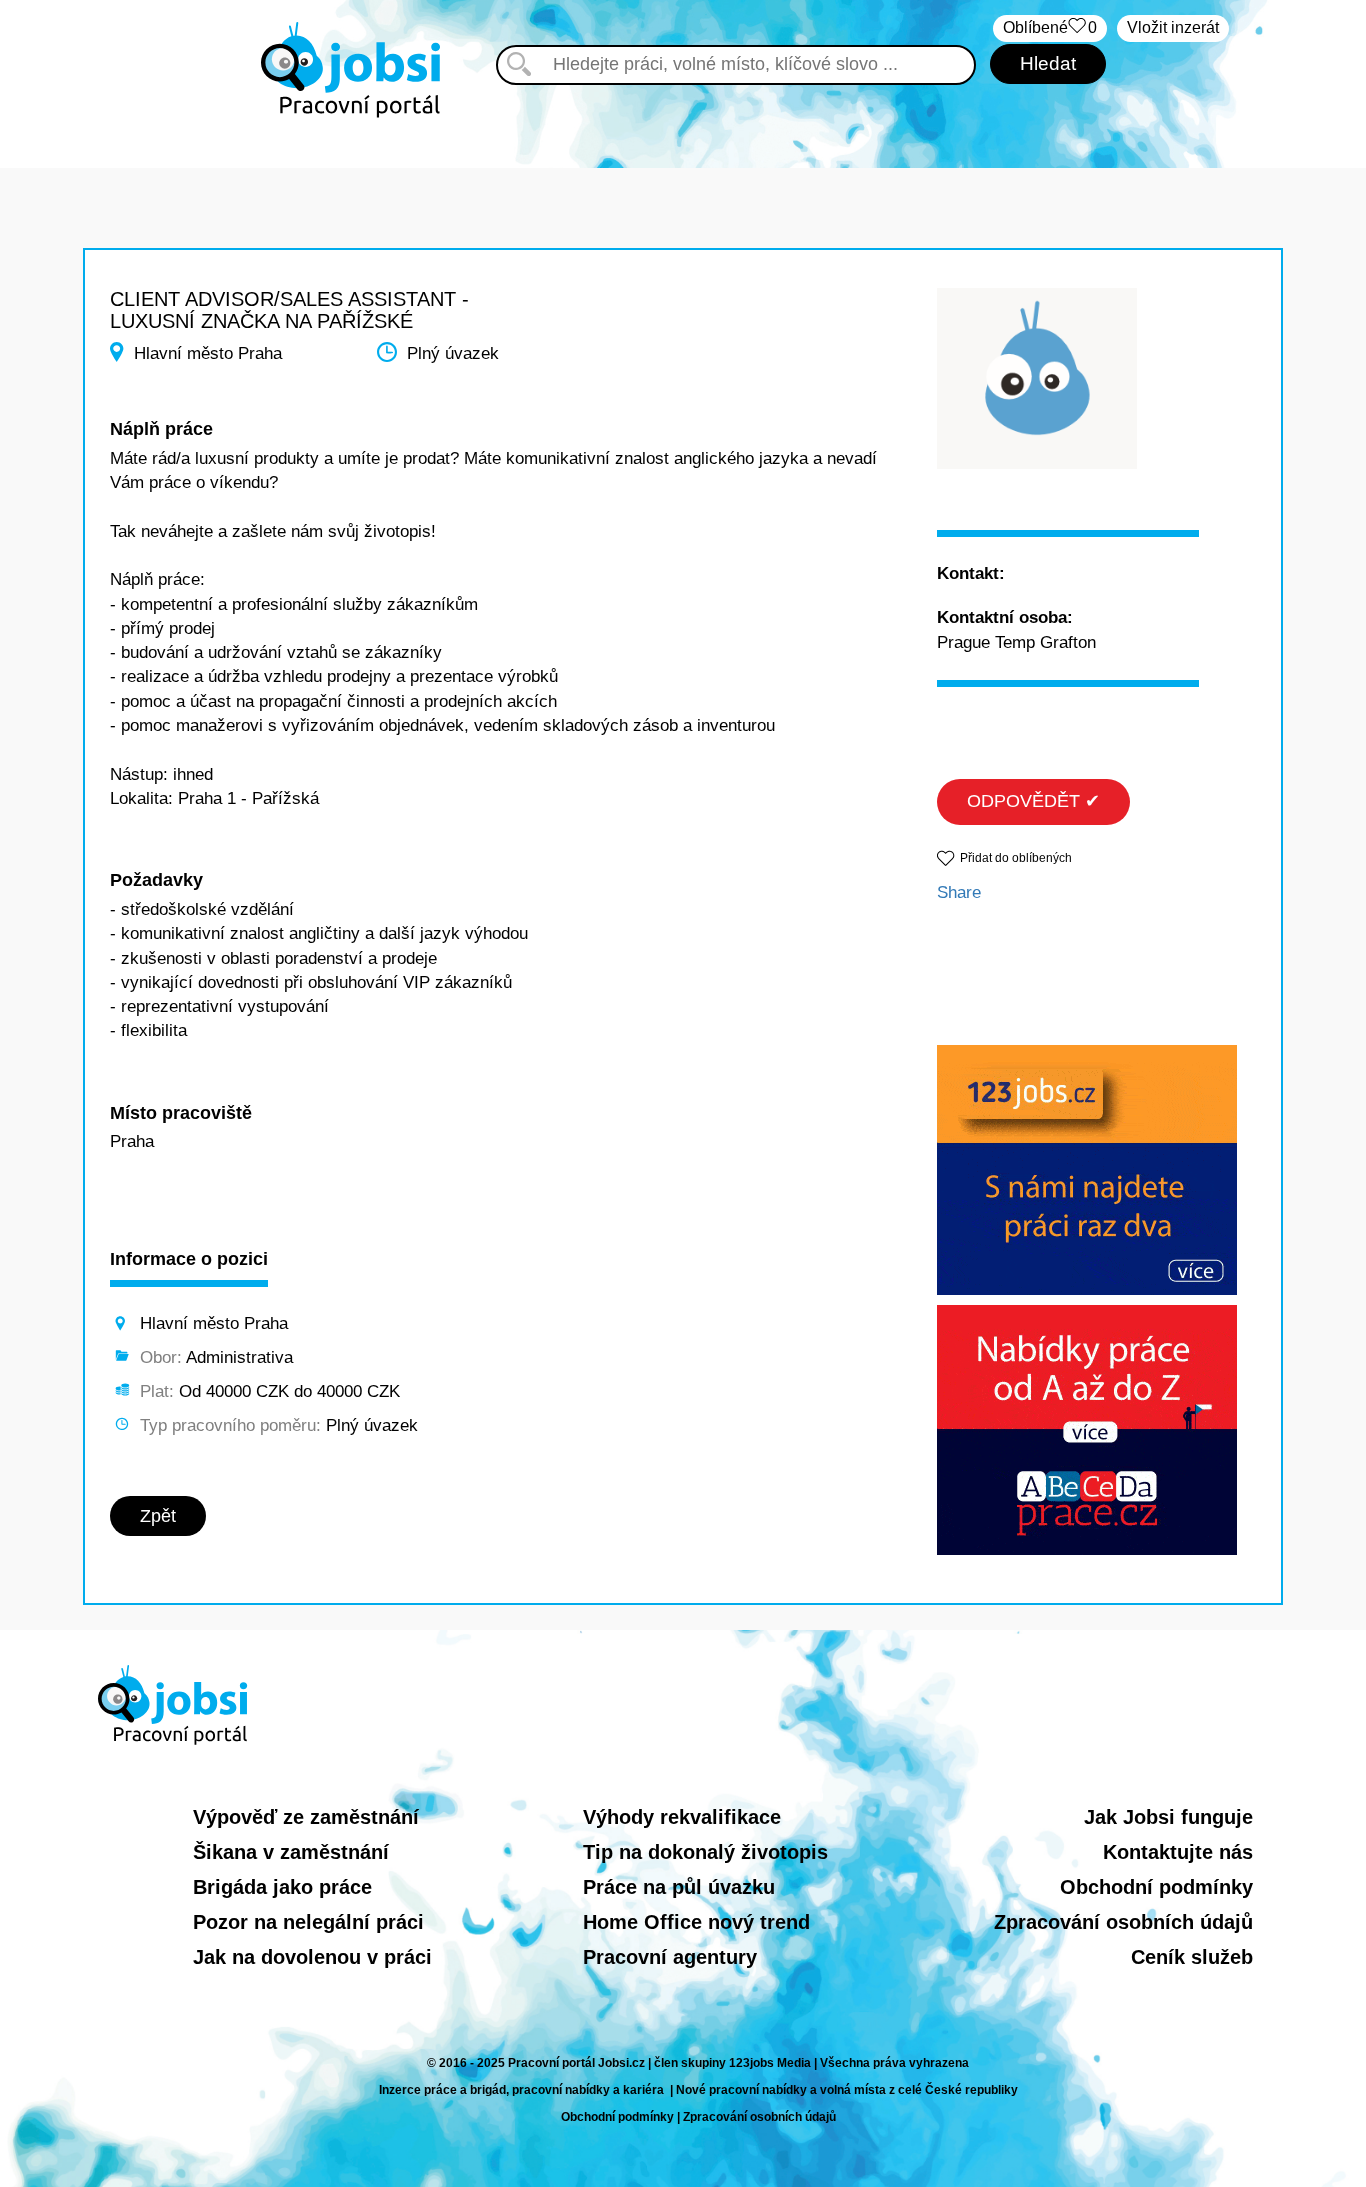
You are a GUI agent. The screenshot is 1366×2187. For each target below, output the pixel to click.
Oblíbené (1050, 27)
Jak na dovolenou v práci (312, 1957)
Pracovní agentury (670, 1957)
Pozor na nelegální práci (308, 1922)
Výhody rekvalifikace (682, 1817)
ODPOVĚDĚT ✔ (1033, 801)
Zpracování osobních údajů (1123, 1922)
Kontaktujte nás (1178, 1852)
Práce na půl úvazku (679, 1887)
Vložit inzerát (1173, 27)
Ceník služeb (1192, 1957)
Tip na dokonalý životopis (705, 1852)
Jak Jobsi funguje (1168, 1817)
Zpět (158, 1516)
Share (959, 892)
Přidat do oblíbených (1016, 858)
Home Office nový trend (696, 1922)
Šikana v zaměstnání (291, 1852)
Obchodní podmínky (1156, 1887)
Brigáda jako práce (282, 1887)
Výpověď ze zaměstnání (306, 1817)
